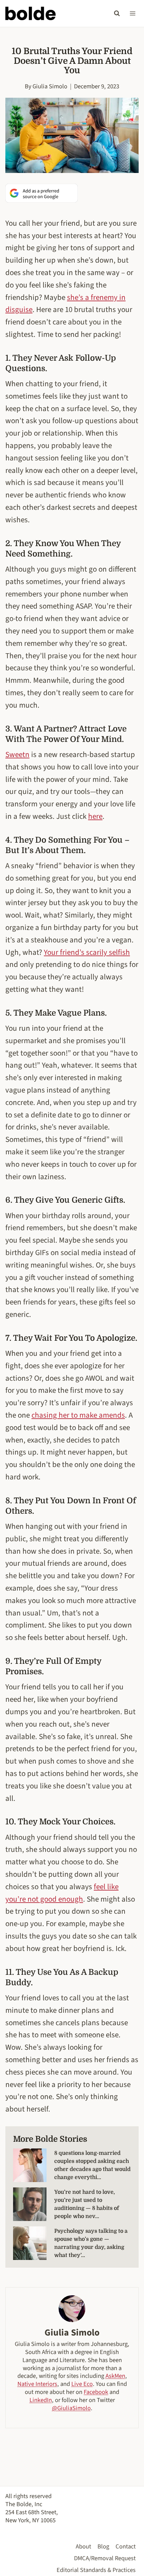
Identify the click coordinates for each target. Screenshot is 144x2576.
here (95, 816)
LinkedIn (41, 2400)
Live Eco (82, 2384)
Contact (126, 2546)
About (83, 2546)
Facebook (96, 2392)
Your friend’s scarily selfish (87, 952)
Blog (103, 2546)
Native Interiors (37, 2384)
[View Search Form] (117, 13)
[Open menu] (132, 13)
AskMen (115, 2376)
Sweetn (17, 754)
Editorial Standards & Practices (96, 2570)
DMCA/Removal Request (105, 2558)
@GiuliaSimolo (71, 2408)
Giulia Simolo (50, 86)
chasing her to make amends (78, 1415)
